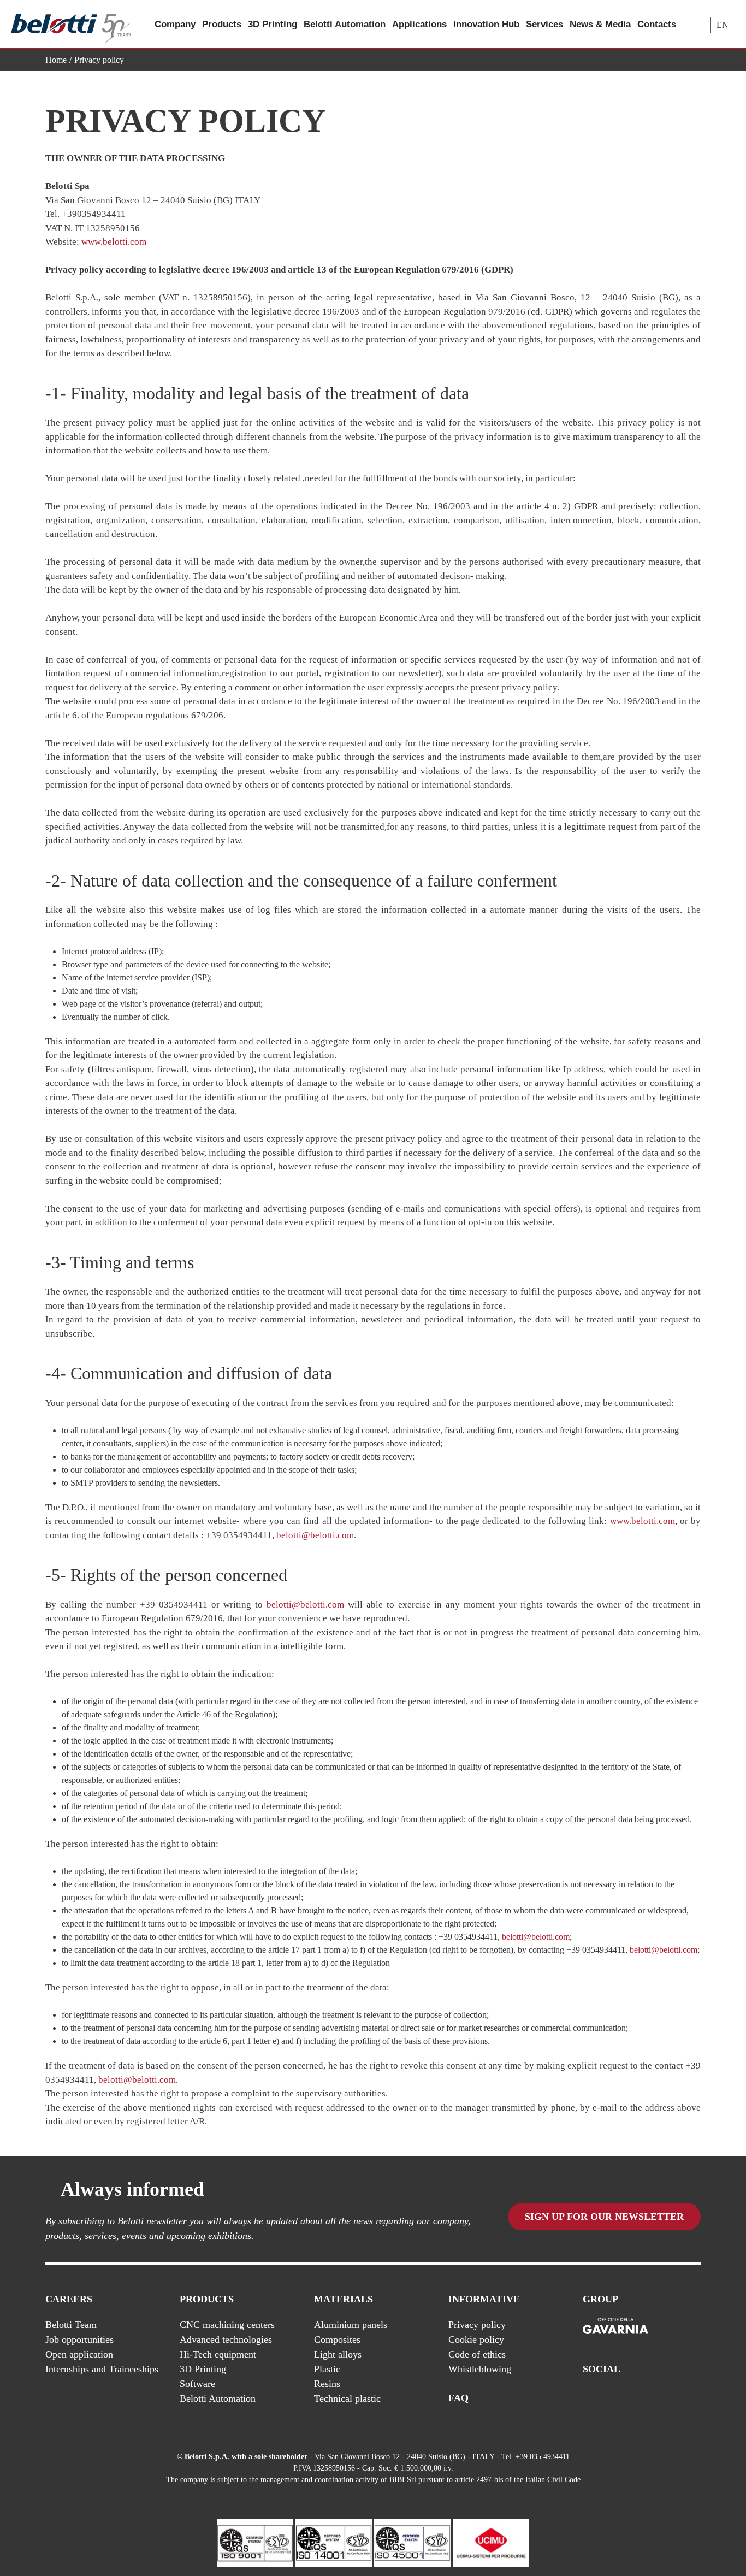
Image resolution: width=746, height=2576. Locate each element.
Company (175, 24)
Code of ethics (477, 2354)
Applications (419, 24)
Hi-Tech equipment (218, 2354)
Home (56, 60)
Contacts (657, 24)
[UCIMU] (491, 2542)
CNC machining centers (227, 2325)
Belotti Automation (345, 24)
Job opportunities (79, 2339)
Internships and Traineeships (102, 2369)
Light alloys (338, 2354)
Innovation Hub (486, 24)
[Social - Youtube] (651, 2398)
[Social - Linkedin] (673, 2398)
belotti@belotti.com (315, 1535)
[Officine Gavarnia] (615, 2326)
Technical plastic (347, 2398)
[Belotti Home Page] (71, 24)
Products (222, 24)
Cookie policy (476, 2339)
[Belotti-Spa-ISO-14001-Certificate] (334, 2542)
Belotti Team (71, 2325)
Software (197, 2384)
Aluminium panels (351, 2325)
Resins (327, 2384)
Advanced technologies (226, 2339)
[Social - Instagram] (695, 2398)
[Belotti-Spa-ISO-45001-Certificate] (412, 2542)
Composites (337, 2339)
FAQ (458, 2398)
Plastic (327, 2369)
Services (544, 24)
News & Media (600, 24)
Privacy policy (477, 2325)
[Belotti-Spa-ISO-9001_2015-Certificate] (255, 2542)
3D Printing (273, 24)
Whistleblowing (480, 2369)
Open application (79, 2354)
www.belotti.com (114, 242)
